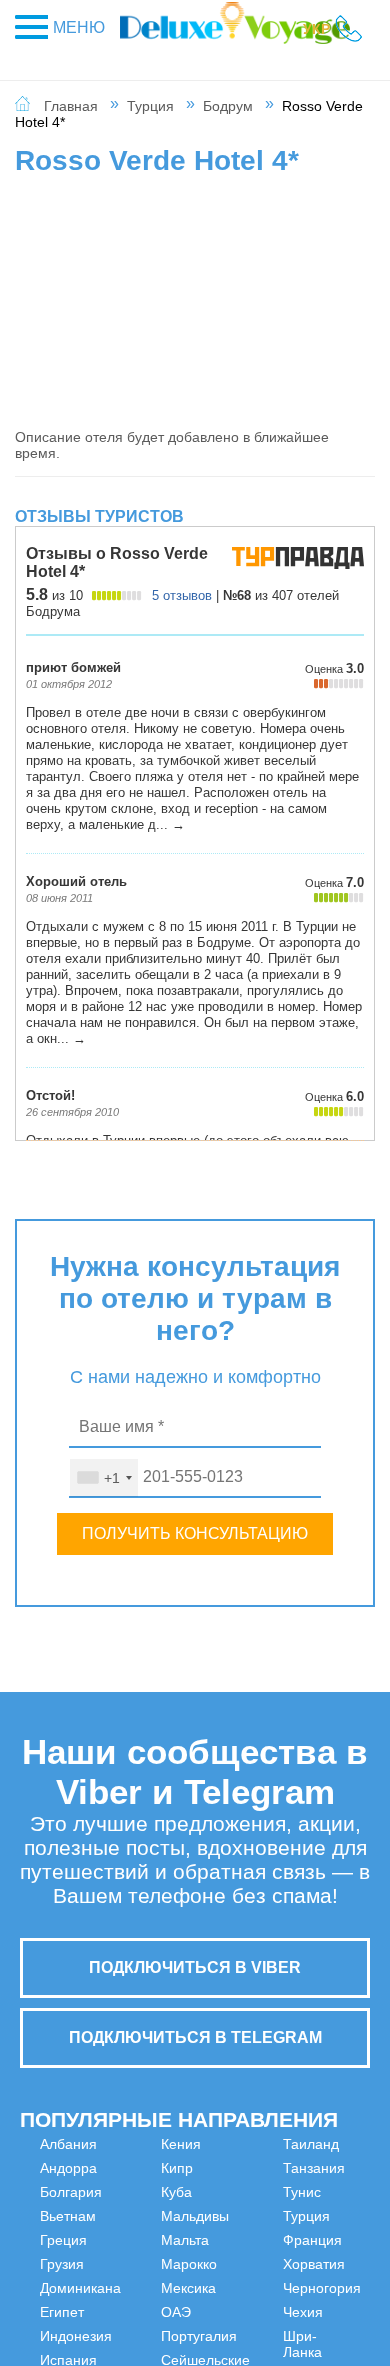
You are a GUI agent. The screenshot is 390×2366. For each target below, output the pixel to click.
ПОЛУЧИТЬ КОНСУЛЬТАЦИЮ (195, 1533)
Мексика (249, 2168)
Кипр (147, 2240)
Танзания (253, 2304)
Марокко (250, 2144)
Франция (342, 2192)
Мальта (155, 2312)
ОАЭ (237, 2192)
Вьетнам (68, 2216)
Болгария (71, 2192)
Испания (159, 2168)
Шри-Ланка (332, 2296)
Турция (150, 106)
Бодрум (228, 106)
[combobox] (104, 1478)
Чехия (333, 2264)
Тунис (332, 2144)
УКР (316, 29)
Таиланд (250, 2280)
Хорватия (344, 2216)
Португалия (260, 2216)
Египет (62, 2312)
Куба (146, 2264)
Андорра (68, 2168)
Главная (71, 106)
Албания (68, 2144)
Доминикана (80, 2288)
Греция (63, 2240)
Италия (155, 2192)
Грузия (62, 2264)
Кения (151, 2216)
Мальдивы (165, 2288)
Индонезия (167, 2144)
